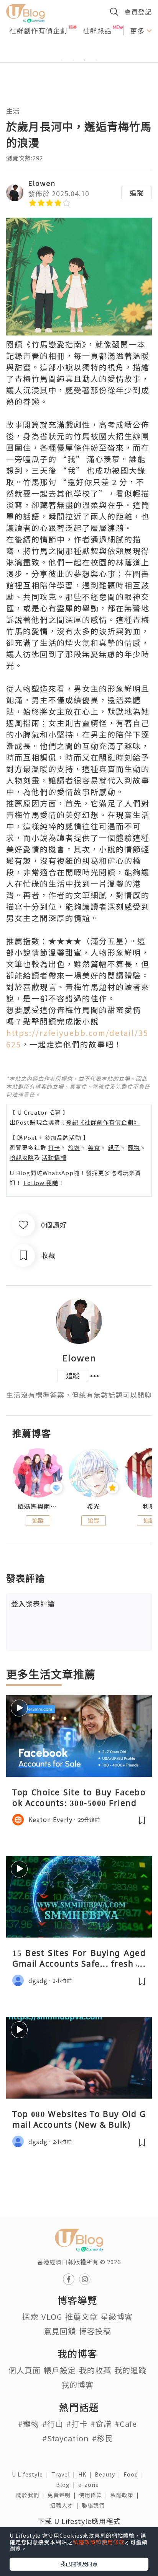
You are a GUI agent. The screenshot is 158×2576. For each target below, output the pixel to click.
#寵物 (29, 2424)
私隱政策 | (126, 2495)
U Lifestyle (32, 2474)
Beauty (109, 2474)
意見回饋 (60, 2331)
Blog (67, 2485)
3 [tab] (85, 60)
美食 (94, 1147)
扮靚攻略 (22, 1157)
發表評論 (33, 1603)
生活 (13, 111)
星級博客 (117, 2316)
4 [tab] (96, 60)
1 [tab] (62, 60)
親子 (114, 1147)
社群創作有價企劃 (38, 30)
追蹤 (137, 192)
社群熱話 (97, 30)
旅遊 (74, 1147)
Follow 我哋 (41, 1183)
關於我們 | (32, 2495)
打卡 (54, 1147)
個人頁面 (25, 2370)
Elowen (42, 183)
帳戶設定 (60, 2370)
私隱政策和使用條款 (99, 2542)
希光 (94, 1506)
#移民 (103, 2438)
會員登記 (138, 12)
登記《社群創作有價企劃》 (103, 1122)
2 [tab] (73, 60)
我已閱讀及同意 (79, 2564)
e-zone (90, 2485)
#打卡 (77, 2424)
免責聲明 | (63, 2495)
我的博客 (77, 2385)
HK (86, 2474)
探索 (30, 2316)
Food (135, 2474)
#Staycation (66, 2438)
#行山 (53, 2424)
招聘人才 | (66, 2505)
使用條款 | (95, 2495)
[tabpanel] (79, 51)
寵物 (134, 1147)
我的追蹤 (130, 2370)
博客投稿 (95, 2331)
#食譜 (101, 2424)
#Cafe (126, 2424)
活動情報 (54, 1157)
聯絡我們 (95, 2505)
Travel (65, 2474)
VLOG (52, 2316)
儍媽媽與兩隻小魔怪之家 (38, 1506)
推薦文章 (81, 2316)
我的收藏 (95, 2370)
